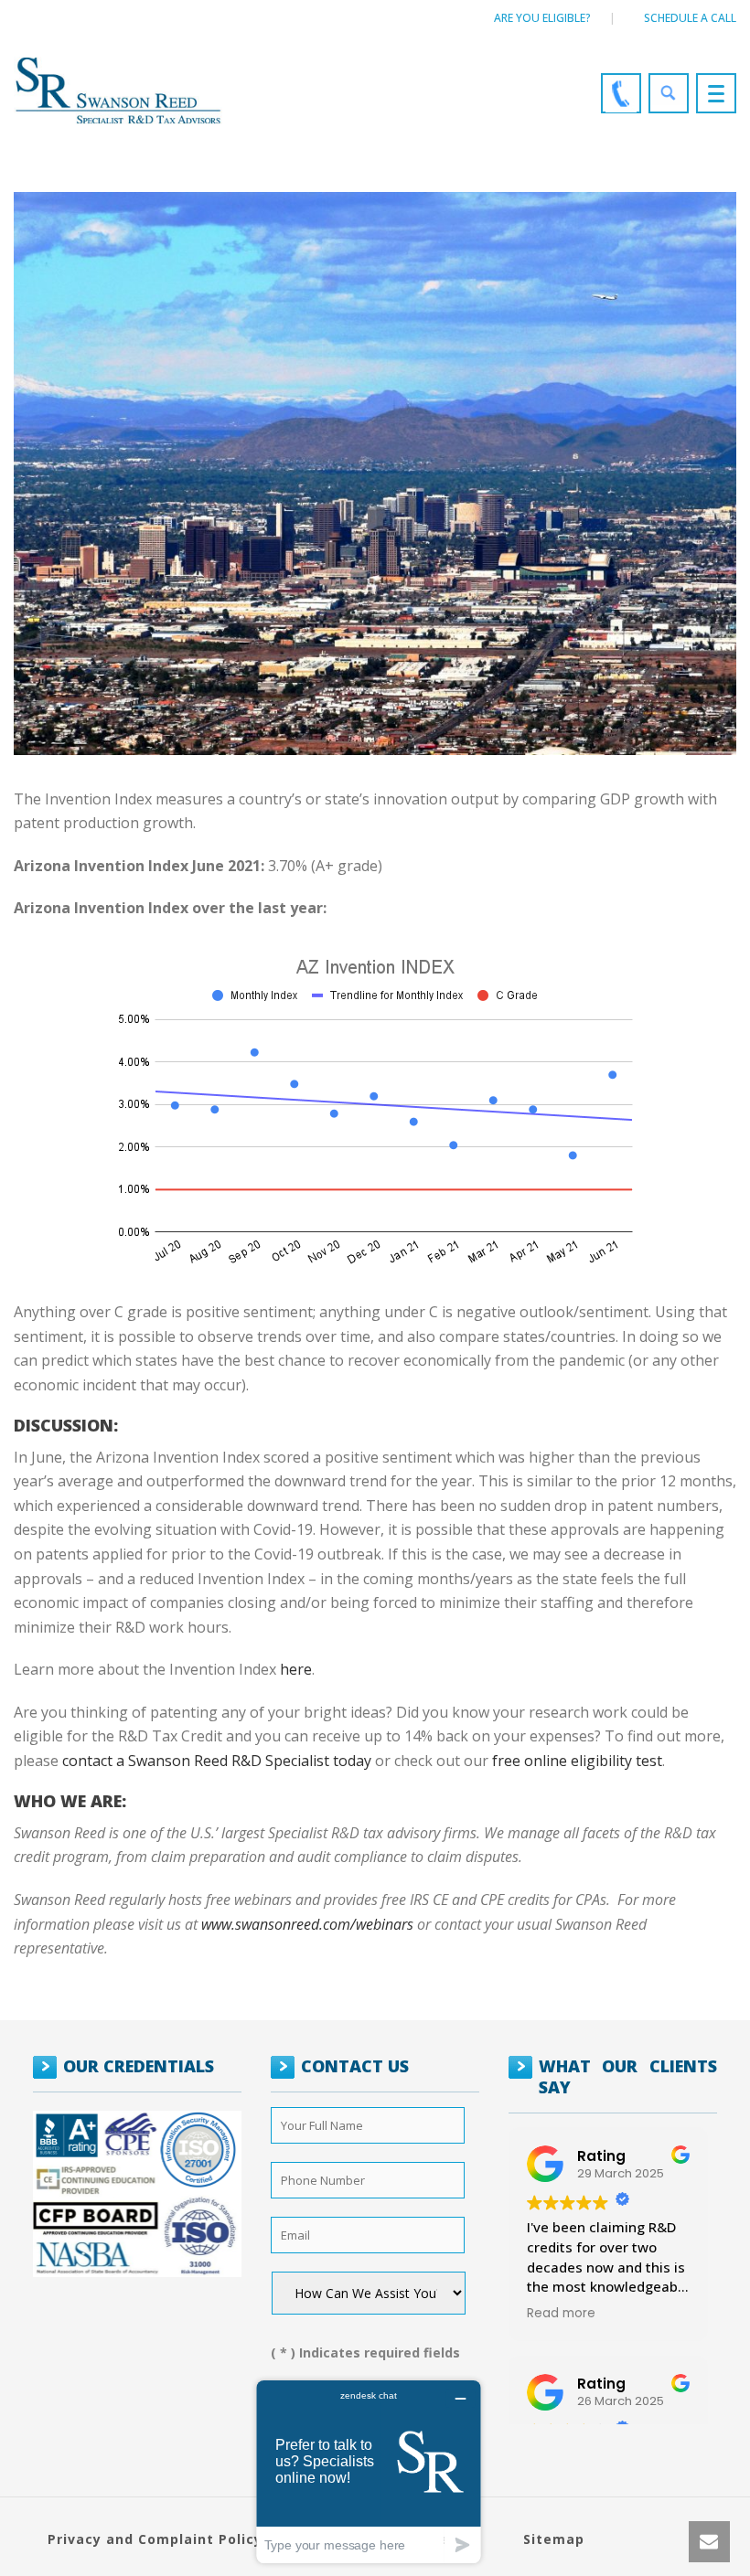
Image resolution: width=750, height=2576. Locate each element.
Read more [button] (561, 2314)
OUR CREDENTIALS (139, 2066)
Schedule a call (690, 18)
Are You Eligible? (542, 18)
